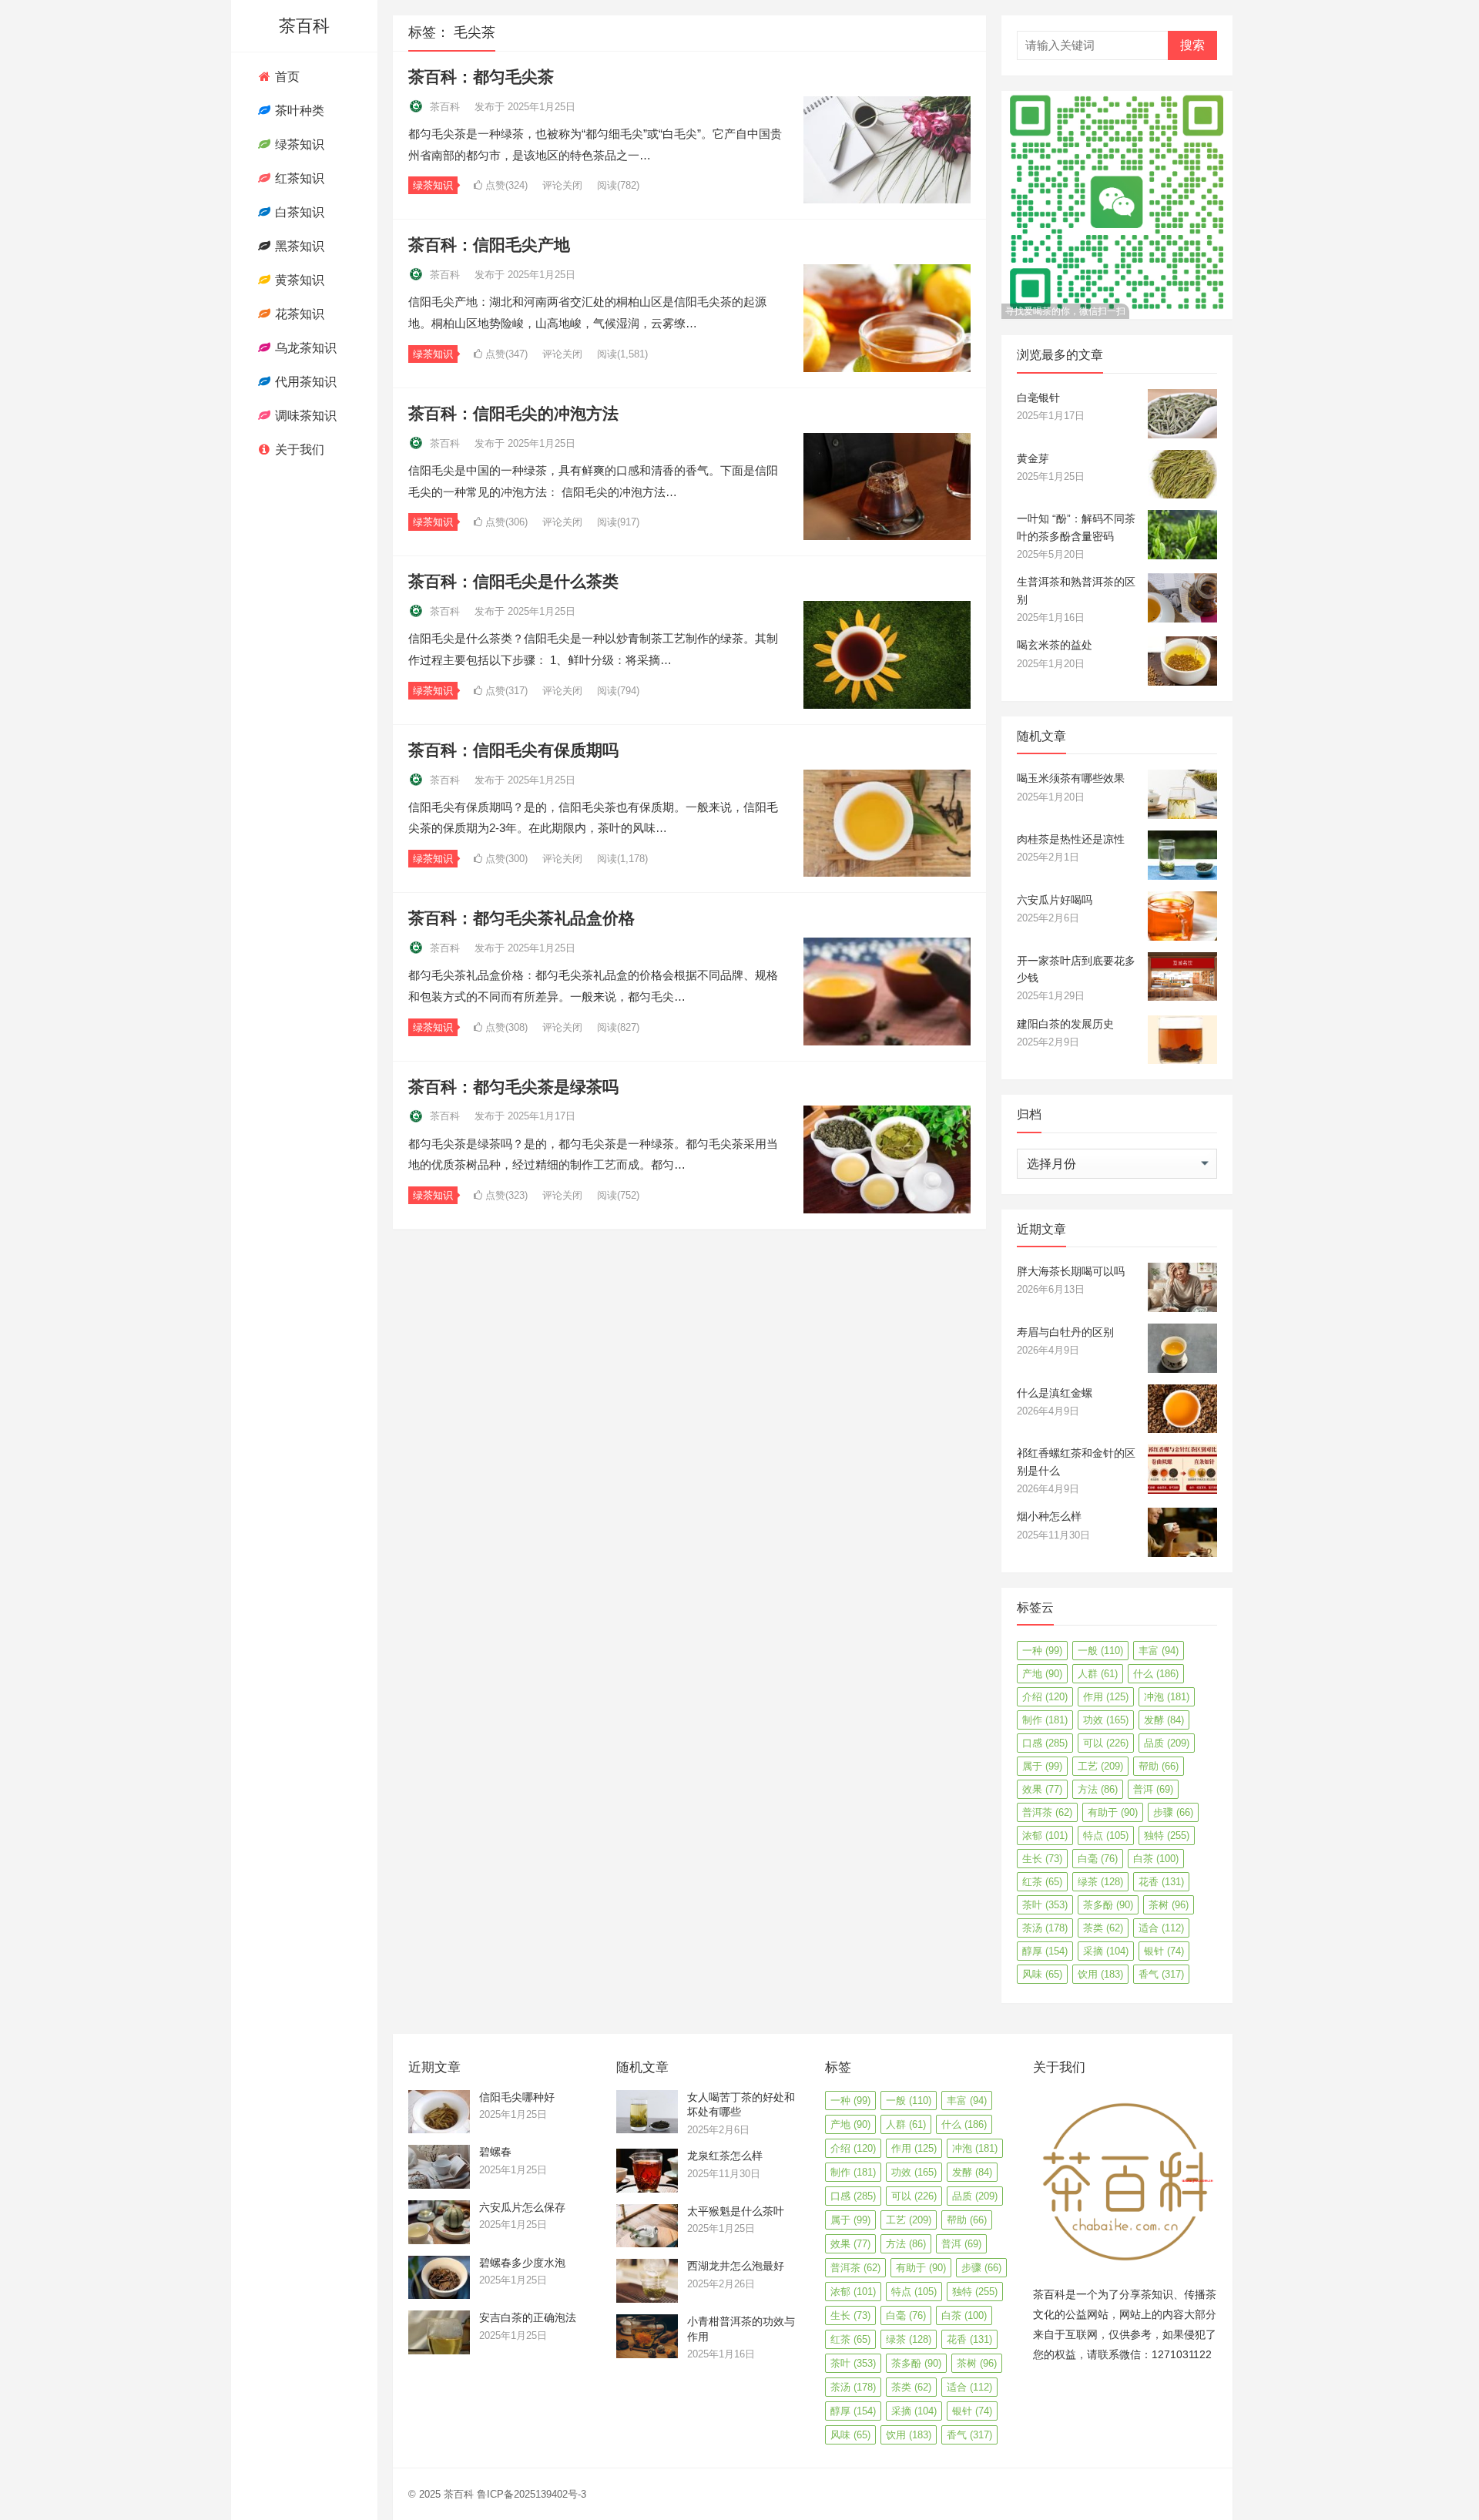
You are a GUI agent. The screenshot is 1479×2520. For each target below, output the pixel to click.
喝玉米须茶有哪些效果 (1071, 778)
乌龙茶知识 (304, 348)
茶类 (1103, 1928)
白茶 (1156, 1859)
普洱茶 (1047, 1812)
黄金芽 (1033, 458)
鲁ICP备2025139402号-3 (532, 2494)
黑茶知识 (298, 246)
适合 (1161, 1928)
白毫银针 (1038, 398)
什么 (1156, 1674)
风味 (1042, 1974)
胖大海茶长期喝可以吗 (1071, 1271)
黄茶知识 (298, 280)
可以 (1106, 1743)
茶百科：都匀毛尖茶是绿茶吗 (513, 1087)
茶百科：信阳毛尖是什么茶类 (513, 581)
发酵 (1164, 1720)
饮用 (1100, 1974)
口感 (1045, 1743)
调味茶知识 (304, 416)
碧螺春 (495, 2152)
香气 (1161, 1974)
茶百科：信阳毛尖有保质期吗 (513, 750)
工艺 (1100, 1766)
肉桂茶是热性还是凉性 (1071, 839)
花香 (1161, 1882)
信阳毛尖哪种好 (517, 2097)
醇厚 (1045, 1951)
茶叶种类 (298, 111)
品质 (1167, 1743)
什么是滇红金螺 (1055, 1393)
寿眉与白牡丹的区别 (1065, 1332)
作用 (1106, 1697)
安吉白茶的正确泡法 (528, 2317)
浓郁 (1045, 1835)
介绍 (1045, 1697)
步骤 (1173, 1812)
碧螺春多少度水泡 (522, 2263)
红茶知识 (298, 178)
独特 (1167, 1835)
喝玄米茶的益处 (1055, 645)
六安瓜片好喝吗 (1055, 900)
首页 (286, 77)
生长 (1042, 1859)
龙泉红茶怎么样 (725, 2156)
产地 (1042, 1674)
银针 (1164, 1951)
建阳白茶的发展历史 (1065, 1024)
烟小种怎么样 (1049, 1516)
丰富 (1159, 1651)
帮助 (1159, 1766)
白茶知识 (298, 212)
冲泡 (1167, 1697)
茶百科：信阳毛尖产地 (489, 245)
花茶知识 (298, 314)
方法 (1098, 1789)
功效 (1106, 1720)
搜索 (1192, 45)
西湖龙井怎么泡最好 (736, 2266)
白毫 (1098, 1859)
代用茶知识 (304, 382)
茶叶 (1045, 1905)
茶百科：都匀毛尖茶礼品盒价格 (522, 918)
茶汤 (1045, 1928)
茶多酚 (1108, 1905)
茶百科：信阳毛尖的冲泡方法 (513, 413)
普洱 (1153, 1789)
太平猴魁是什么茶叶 (736, 2211)
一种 (1042, 1651)
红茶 (1042, 1882)
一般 (1100, 1651)
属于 (1042, 1766)
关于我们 (298, 450)
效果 (1042, 1789)
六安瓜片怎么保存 (522, 2207)
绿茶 (1100, 1882)
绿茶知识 (298, 144)
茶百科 (304, 26)
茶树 (1169, 1905)
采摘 (1106, 1951)
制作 (1045, 1720)
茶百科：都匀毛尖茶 (481, 77)
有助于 (1113, 1812)
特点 (1106, 1835)
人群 (1098, 1674)
